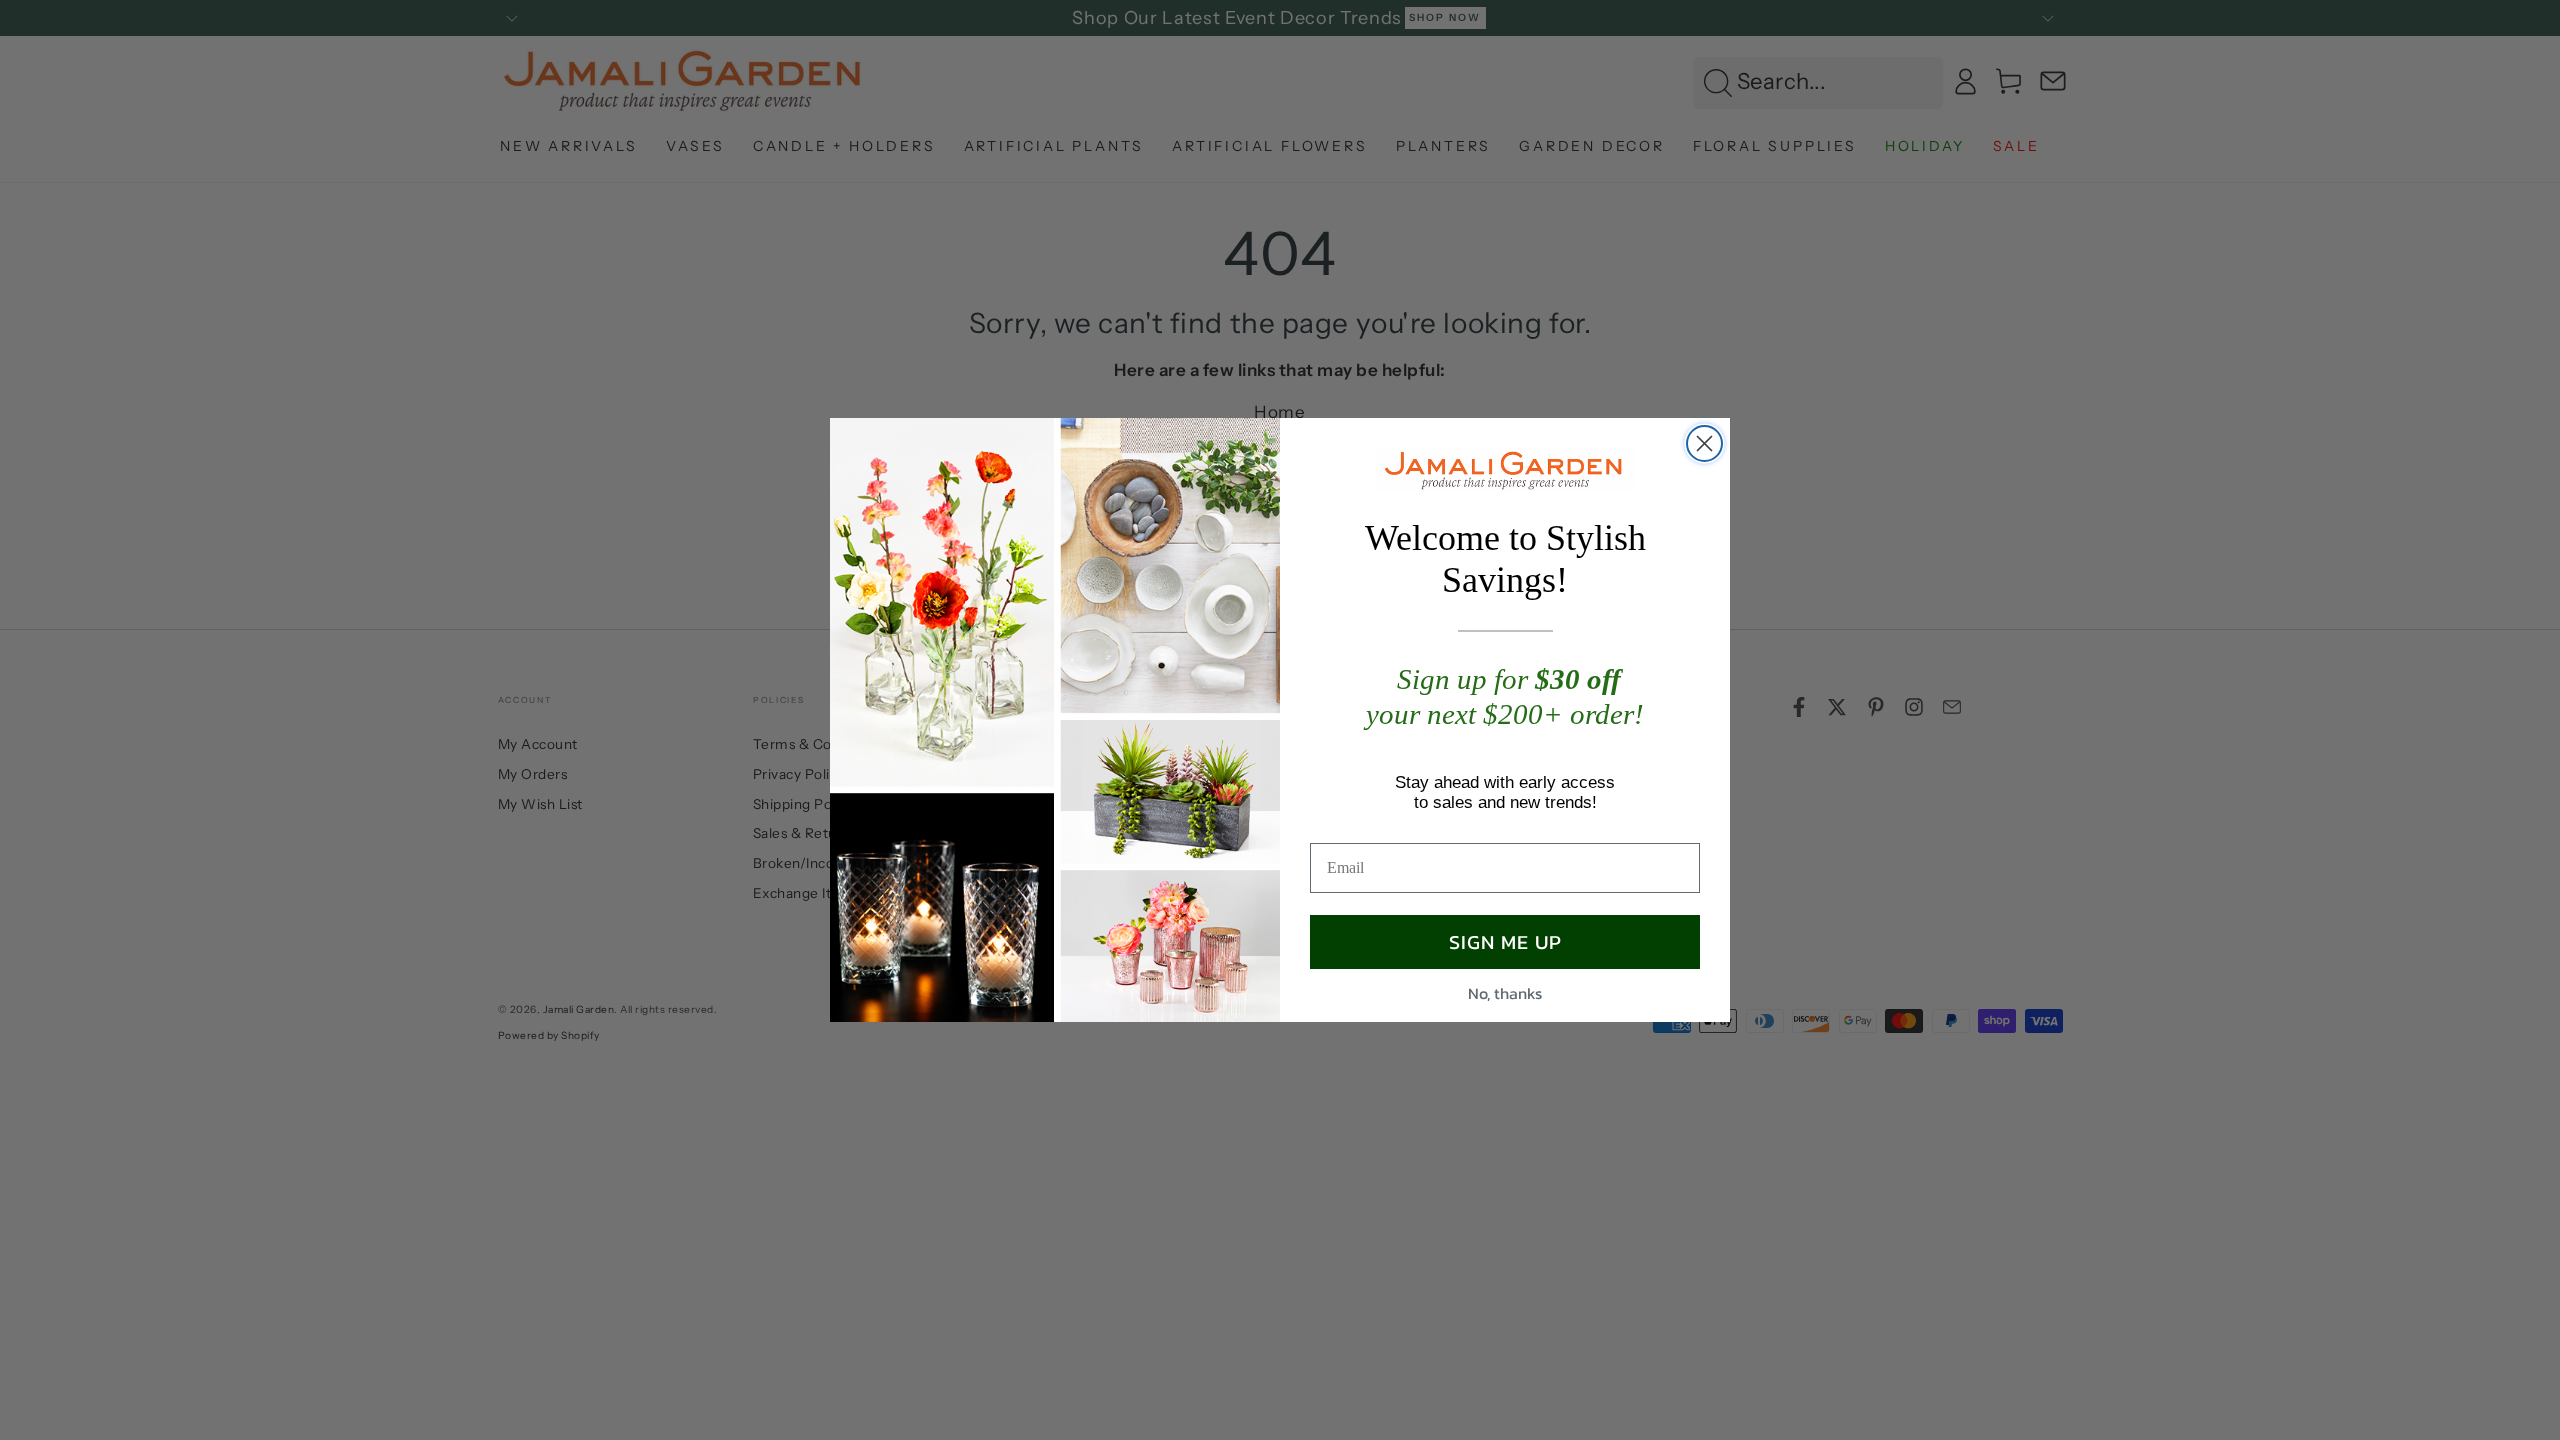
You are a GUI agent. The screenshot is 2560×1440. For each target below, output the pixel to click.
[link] (1505, 470)
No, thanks (1505, 993)
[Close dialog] (1704, 443)
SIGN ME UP (1505, 942)
